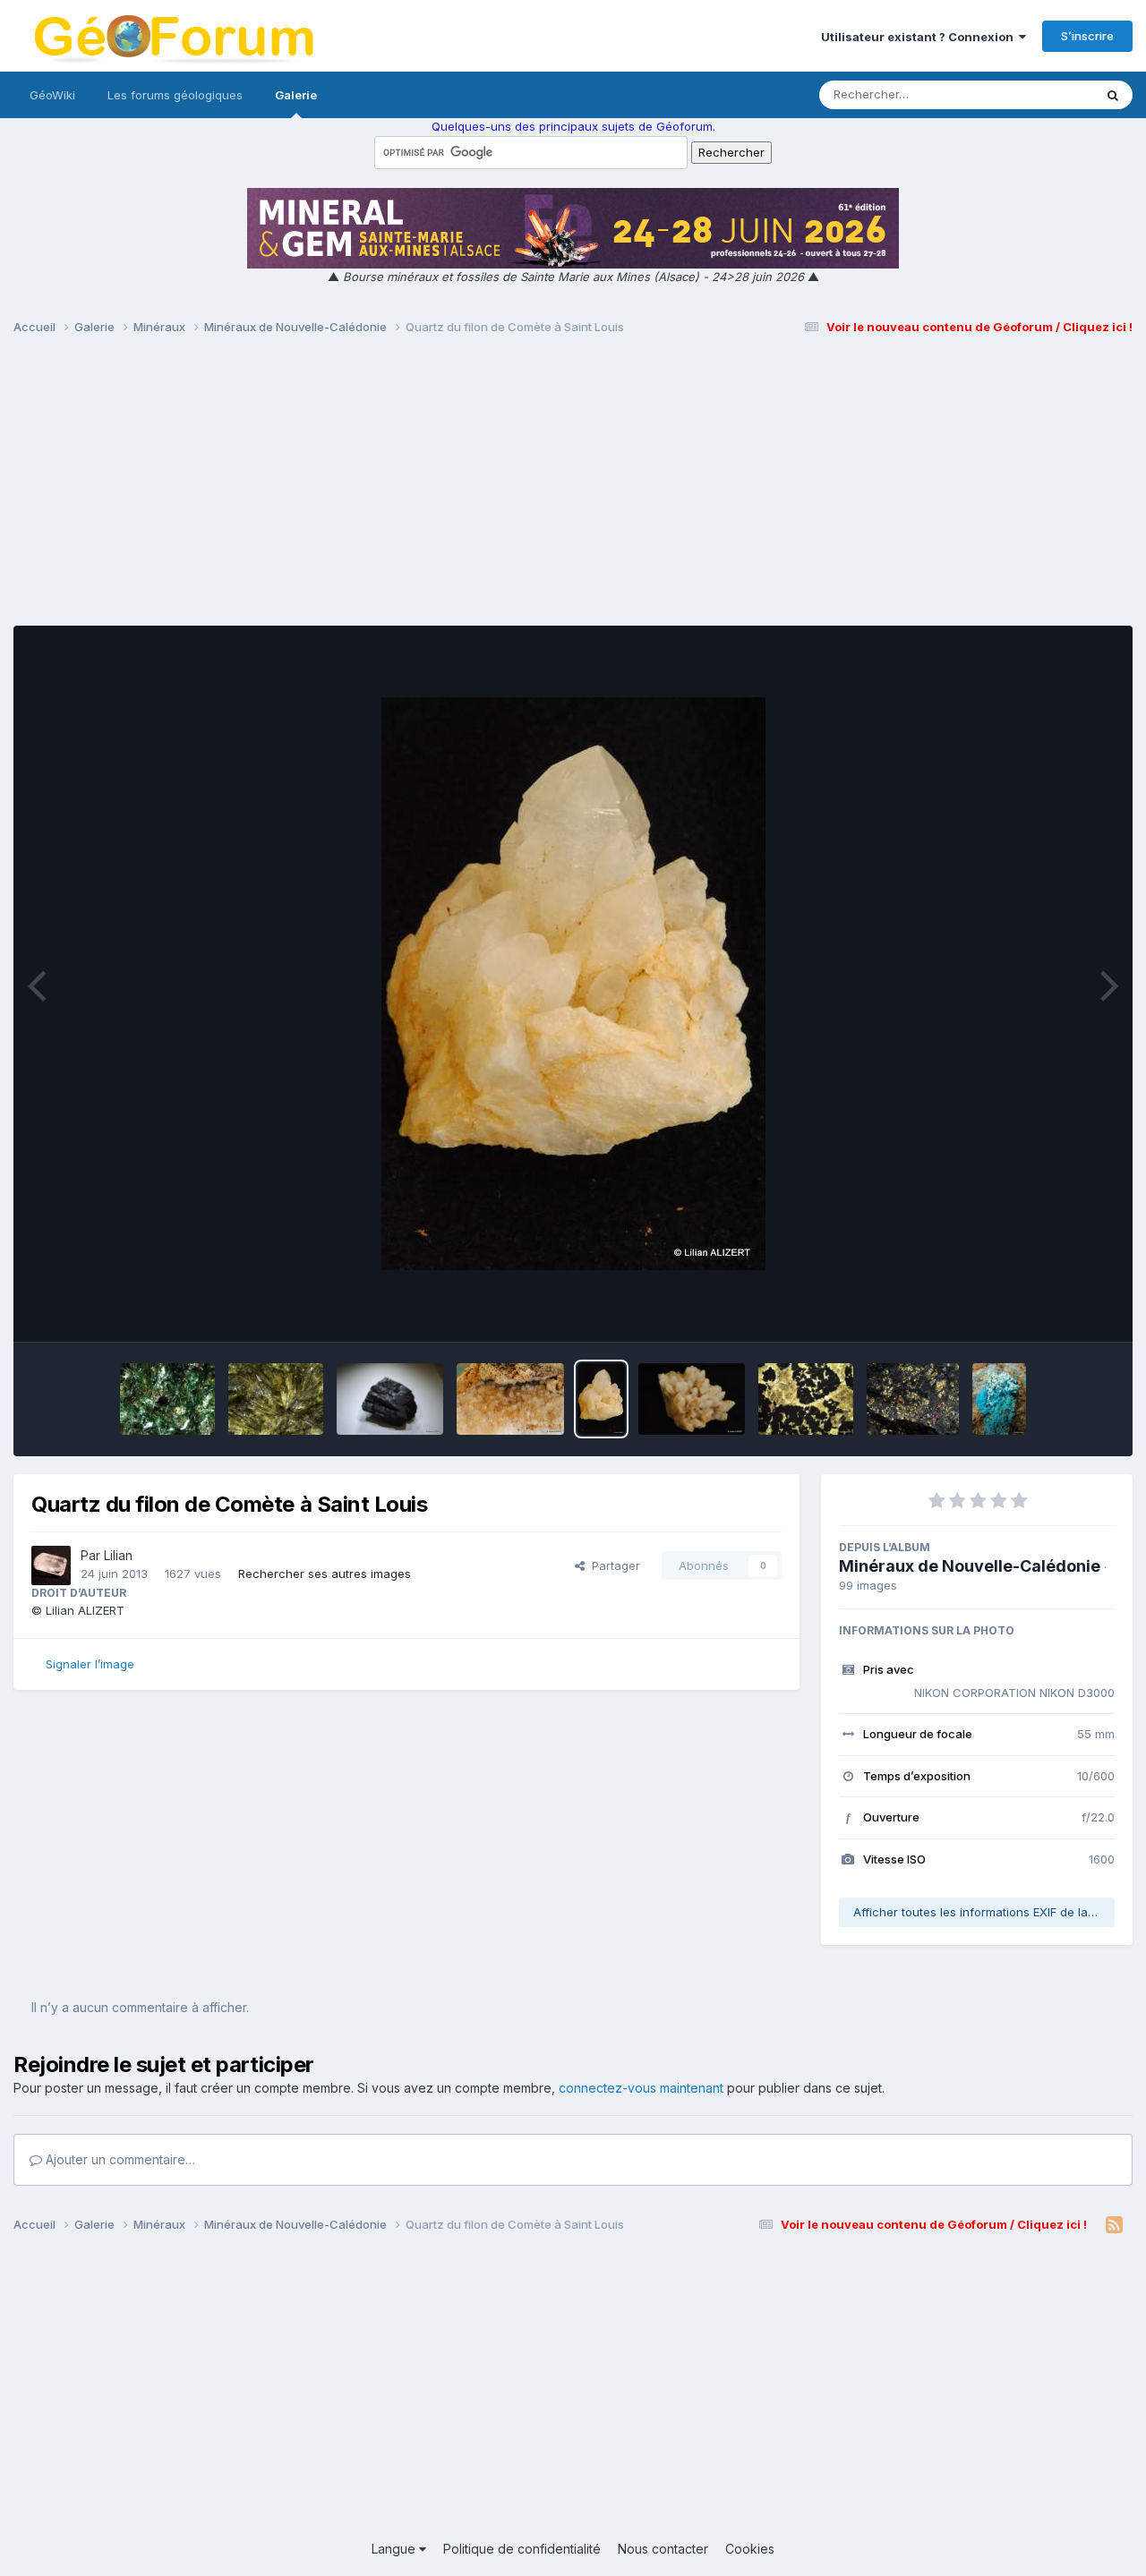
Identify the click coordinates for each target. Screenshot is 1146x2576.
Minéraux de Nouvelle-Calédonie (970, 1566)
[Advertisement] (573, 489)
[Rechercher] (1113, 95)
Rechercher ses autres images (325, 1574)
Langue (395, 2549)
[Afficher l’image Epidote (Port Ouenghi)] (276, 1399)
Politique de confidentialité (522, 2549)
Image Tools (1058, 1309)
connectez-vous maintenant (641, 2088)
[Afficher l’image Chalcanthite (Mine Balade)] (999, 1399)
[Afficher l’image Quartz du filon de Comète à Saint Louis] (510, 1399)
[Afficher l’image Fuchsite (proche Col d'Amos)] (167, 1399)
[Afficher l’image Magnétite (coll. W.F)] (390, 1399)
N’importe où (1035, 94)
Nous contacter (663, 2549)
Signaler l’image (90, 1664)
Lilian (118, 1555)
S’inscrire (1087, 36)
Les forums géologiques (175, 95)
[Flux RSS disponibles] (1114, 2225)
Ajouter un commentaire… (119, 2159)
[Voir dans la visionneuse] (573, 984)
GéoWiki (52, 95)
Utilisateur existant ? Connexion (920, 37)
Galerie (296, 95)
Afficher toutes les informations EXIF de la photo (984, 1912)
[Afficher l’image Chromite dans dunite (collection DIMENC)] (805, 1399)
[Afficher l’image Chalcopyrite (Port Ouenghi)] (913, 1399)
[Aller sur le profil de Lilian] (51, 1565)
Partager (612, 1565)
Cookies (750, 2549)
